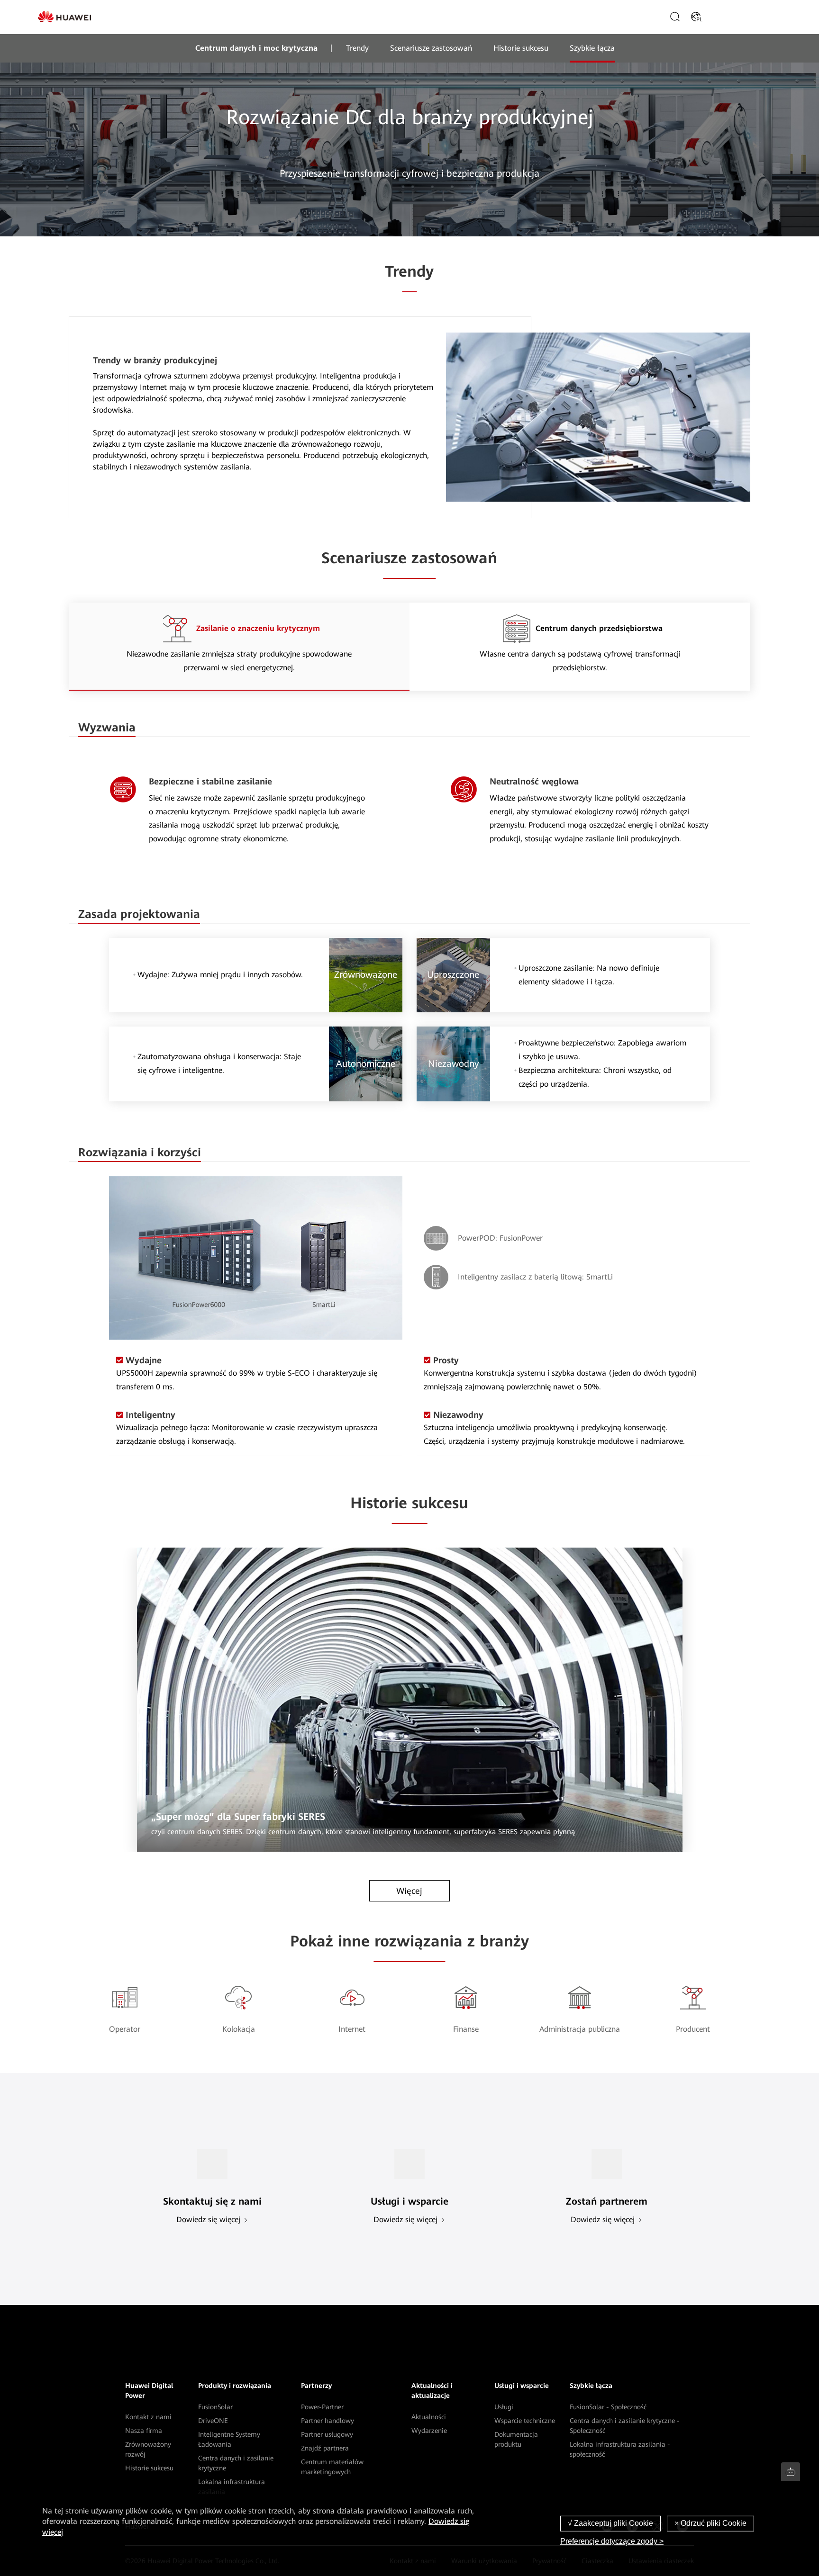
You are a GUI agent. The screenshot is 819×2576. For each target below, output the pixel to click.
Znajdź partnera (325, 2448)
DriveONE (213, 2421)
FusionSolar (215, 2407)
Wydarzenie (429, 2431)
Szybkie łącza (592, 48)
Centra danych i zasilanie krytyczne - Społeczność (625, 2426)
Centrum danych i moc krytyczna (256, 48)
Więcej (409, 1891)
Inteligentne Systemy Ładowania (229, 2439)
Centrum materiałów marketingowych (332, 2467)
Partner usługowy (327, 2434)
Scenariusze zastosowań (431, 48)
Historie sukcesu (521, 48)
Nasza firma (144, 2431)
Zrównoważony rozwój (148, 2449)
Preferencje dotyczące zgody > (612, 2541)
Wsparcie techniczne (525, 2421)
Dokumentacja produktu (516, 2439)
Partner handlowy (328, 2421)
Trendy (357, 48)
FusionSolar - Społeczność (608, 2407)
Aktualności (429, 2417)
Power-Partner (322, 2407)
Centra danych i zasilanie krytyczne (236, 2463)
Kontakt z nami (148, 2417)
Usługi (504, 2407)
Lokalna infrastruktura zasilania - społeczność (620, 2449)
